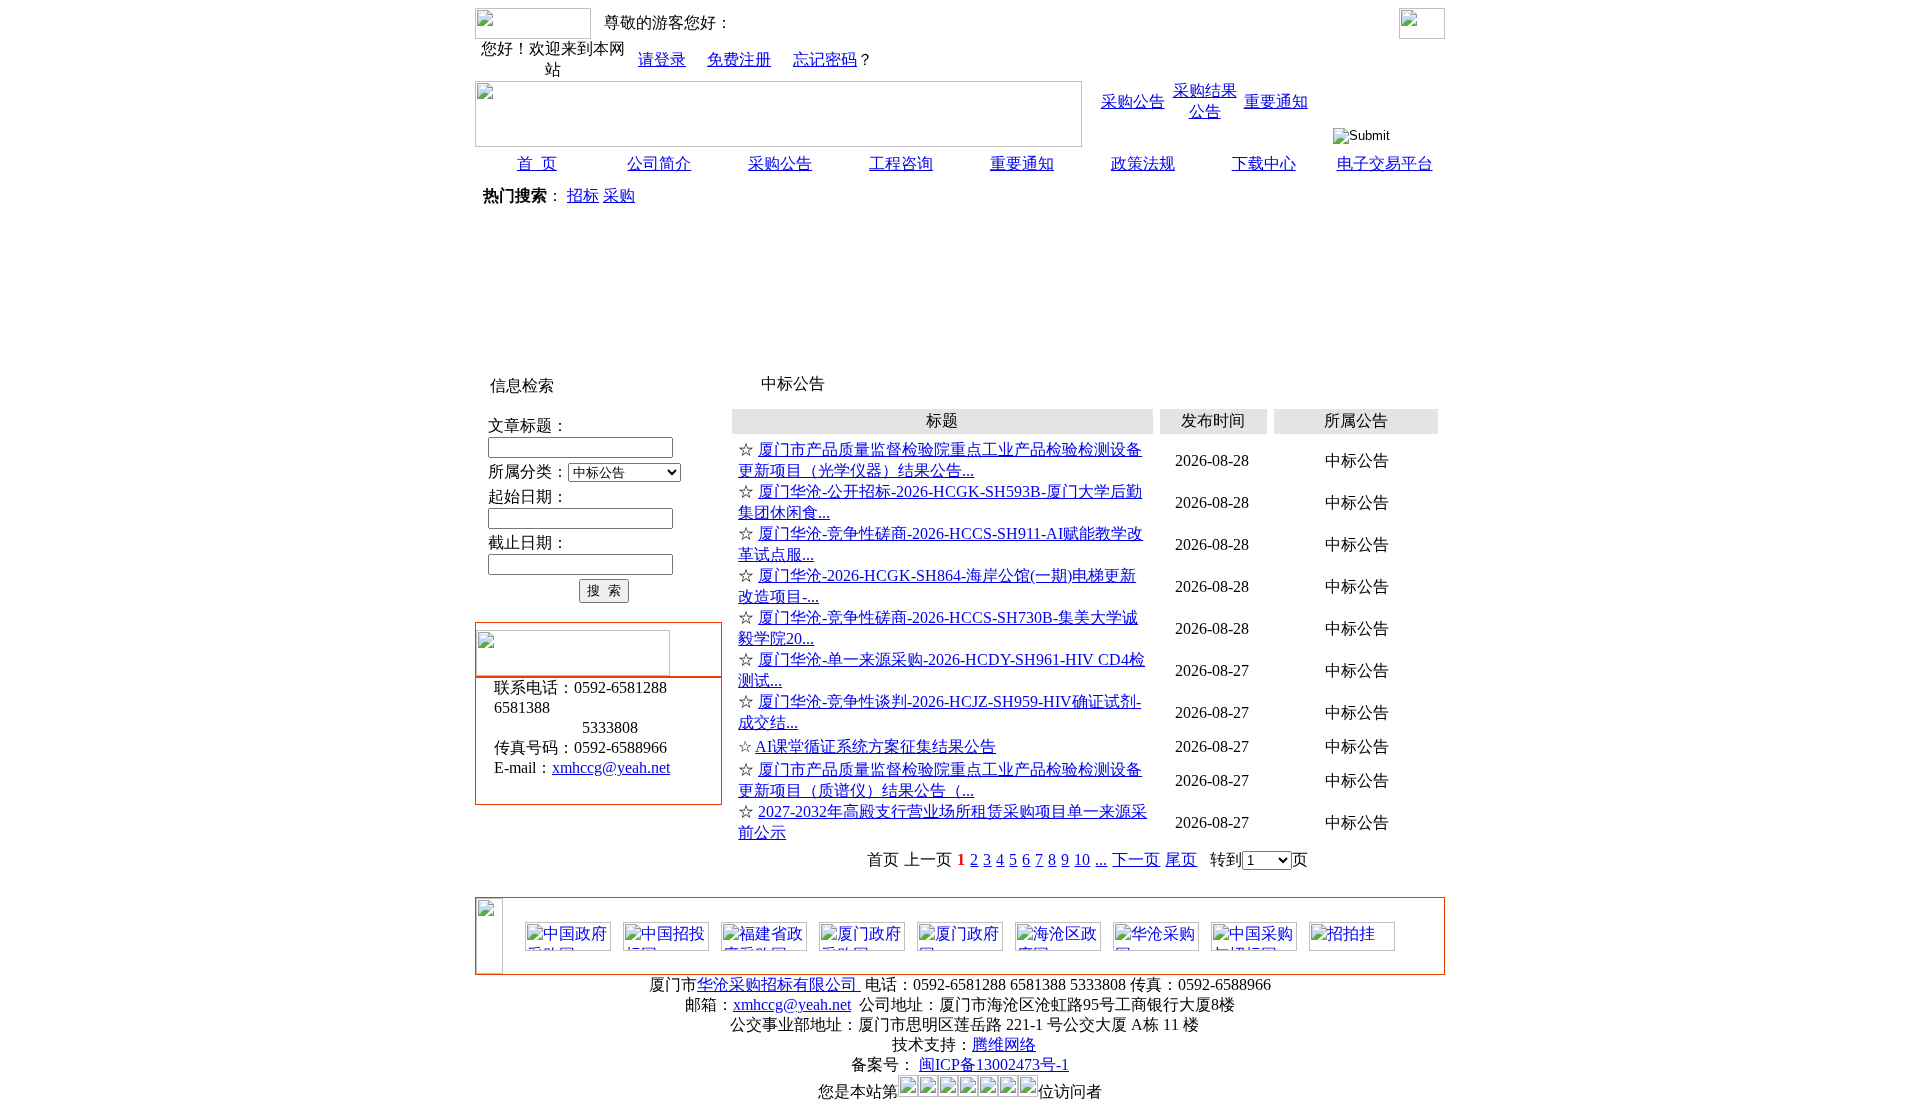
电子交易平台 (1385, 163)
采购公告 (1133, 101)
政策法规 (1143, 163)
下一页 (1136, 859)
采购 (619, 195)
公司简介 (659, 163)
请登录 (662, 59)
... (1101, 859)
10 (1082, 859)
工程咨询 (901, 163)
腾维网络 (1004, 1044)
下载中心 (1264, 163)
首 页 (537, 163)
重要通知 (1276, 101)
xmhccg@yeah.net (611, 767)
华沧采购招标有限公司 (779, 984)
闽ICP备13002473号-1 (994, 1064)
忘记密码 (825, 59)
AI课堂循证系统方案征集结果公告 (875, 746)
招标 (583, 195)
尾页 (1181, 859)
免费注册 (739, 59)
